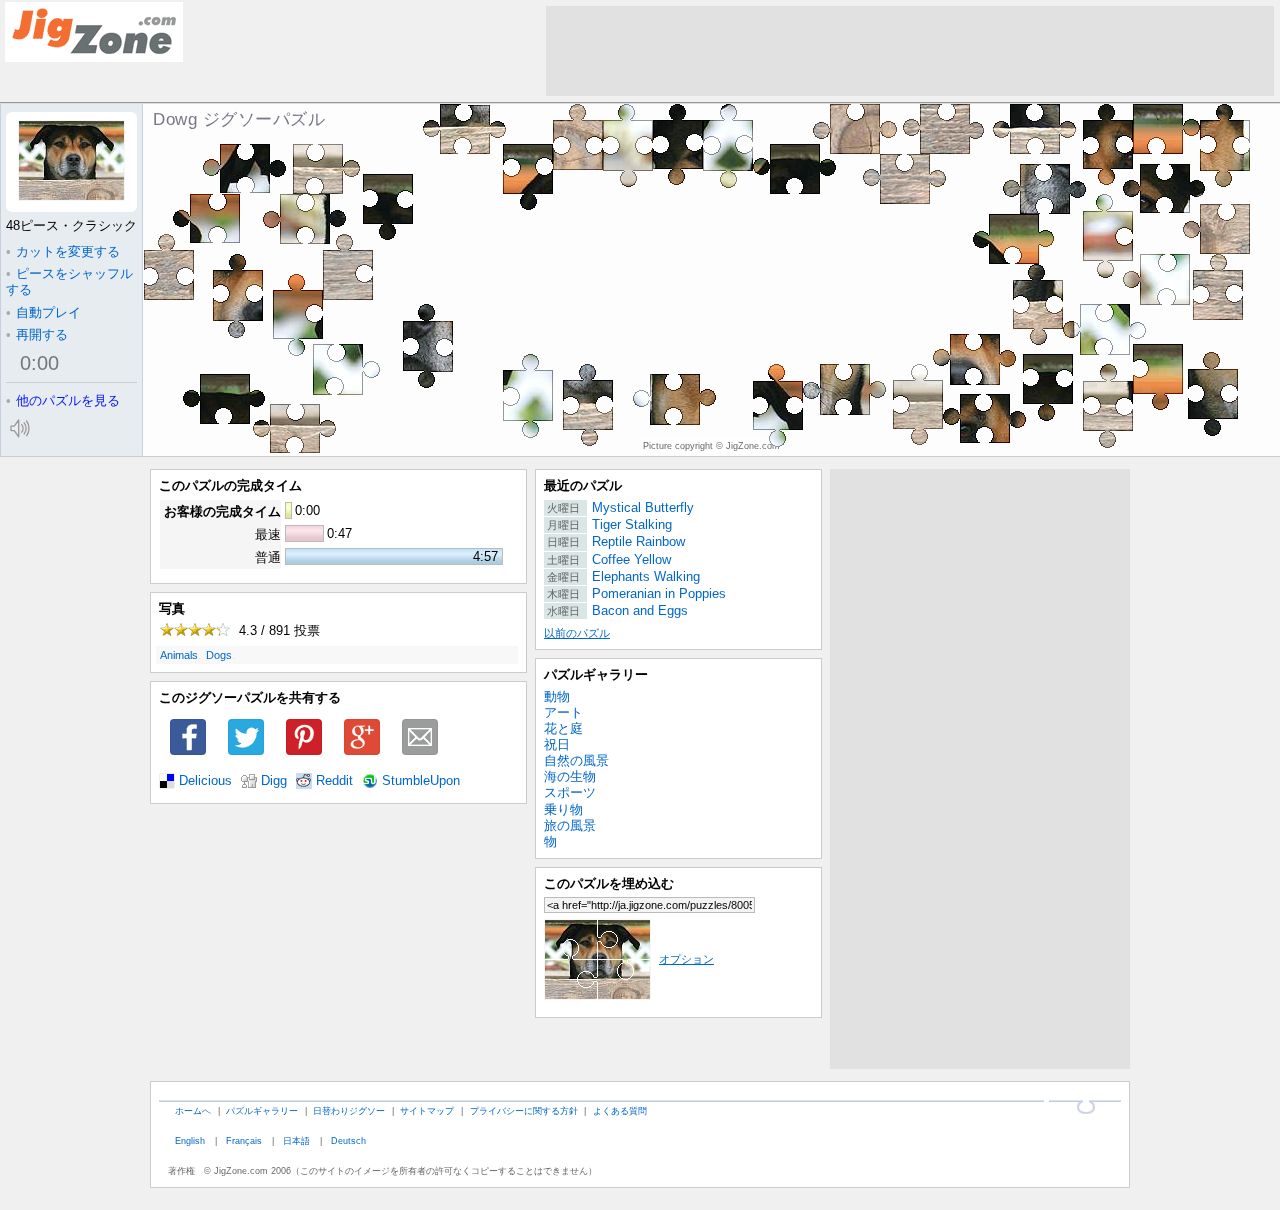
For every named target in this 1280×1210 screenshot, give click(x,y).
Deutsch (348, 1140)
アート (563, 712)
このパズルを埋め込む (609, 883)
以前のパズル (577, 633)
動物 (557, 696)
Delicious (205, 781)
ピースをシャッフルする (69, 281)
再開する (37, 334)
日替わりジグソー (349, 1110)
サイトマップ (427, 1110)
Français (244, 1140)
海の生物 (570, 776)
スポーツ (570, 792)
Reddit (334, 781)
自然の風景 (576, 760)
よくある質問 (620, 1110)
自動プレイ (43, 312)
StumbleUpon (421, 781)
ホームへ (193, 1110)
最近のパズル (583, 485)
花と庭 (563, 728)
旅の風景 (570, 825)
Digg (274, 781)
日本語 (296, 1140)
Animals (179, 655)
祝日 (557, 744)
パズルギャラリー (596, 674)
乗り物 (563, 809)
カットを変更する (63, 251)
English (190, 1140)
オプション (686, 959)
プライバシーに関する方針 (524, 1110)
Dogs (219, 655)
